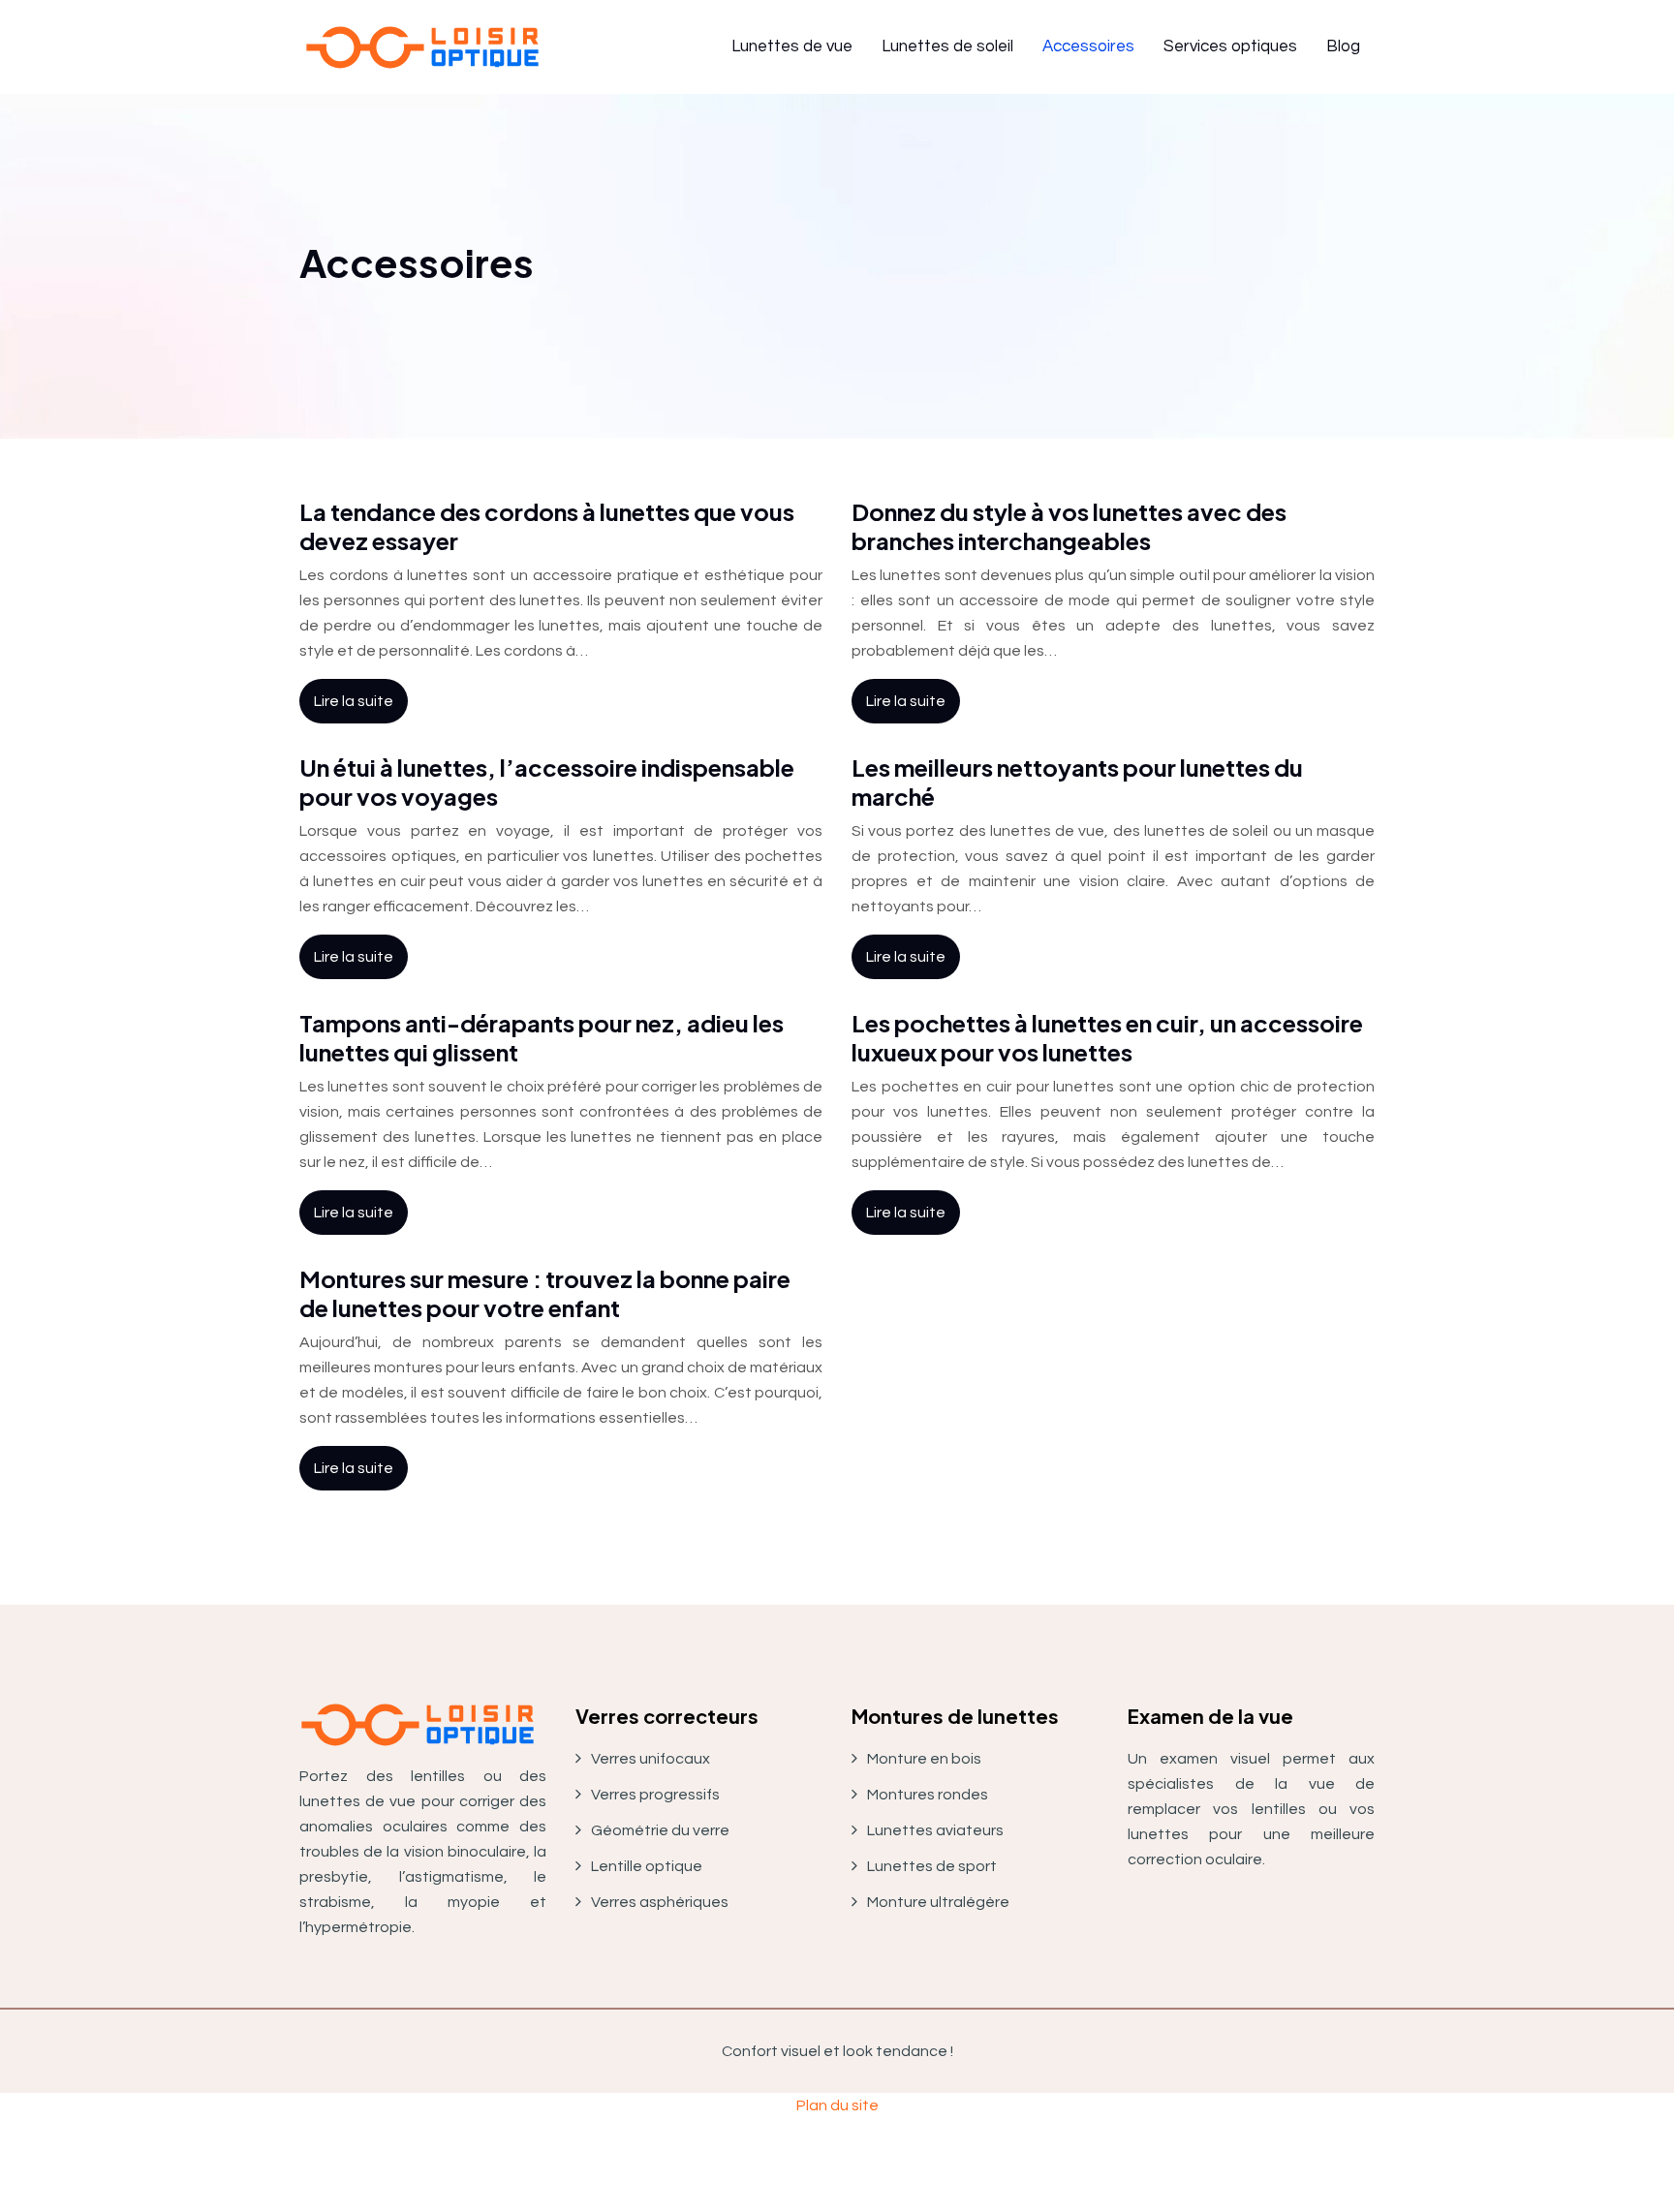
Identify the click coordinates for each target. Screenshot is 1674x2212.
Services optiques (1230, 46)
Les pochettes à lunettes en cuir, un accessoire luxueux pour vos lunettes (1107, 1037)
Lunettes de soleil (947, 46)
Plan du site (837, 2105)
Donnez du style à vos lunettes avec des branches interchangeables (1069, 526)
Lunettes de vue (792, 46)
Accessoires (1088, 46)
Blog (1343, 46)
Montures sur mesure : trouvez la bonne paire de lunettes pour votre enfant (545, 1293)
